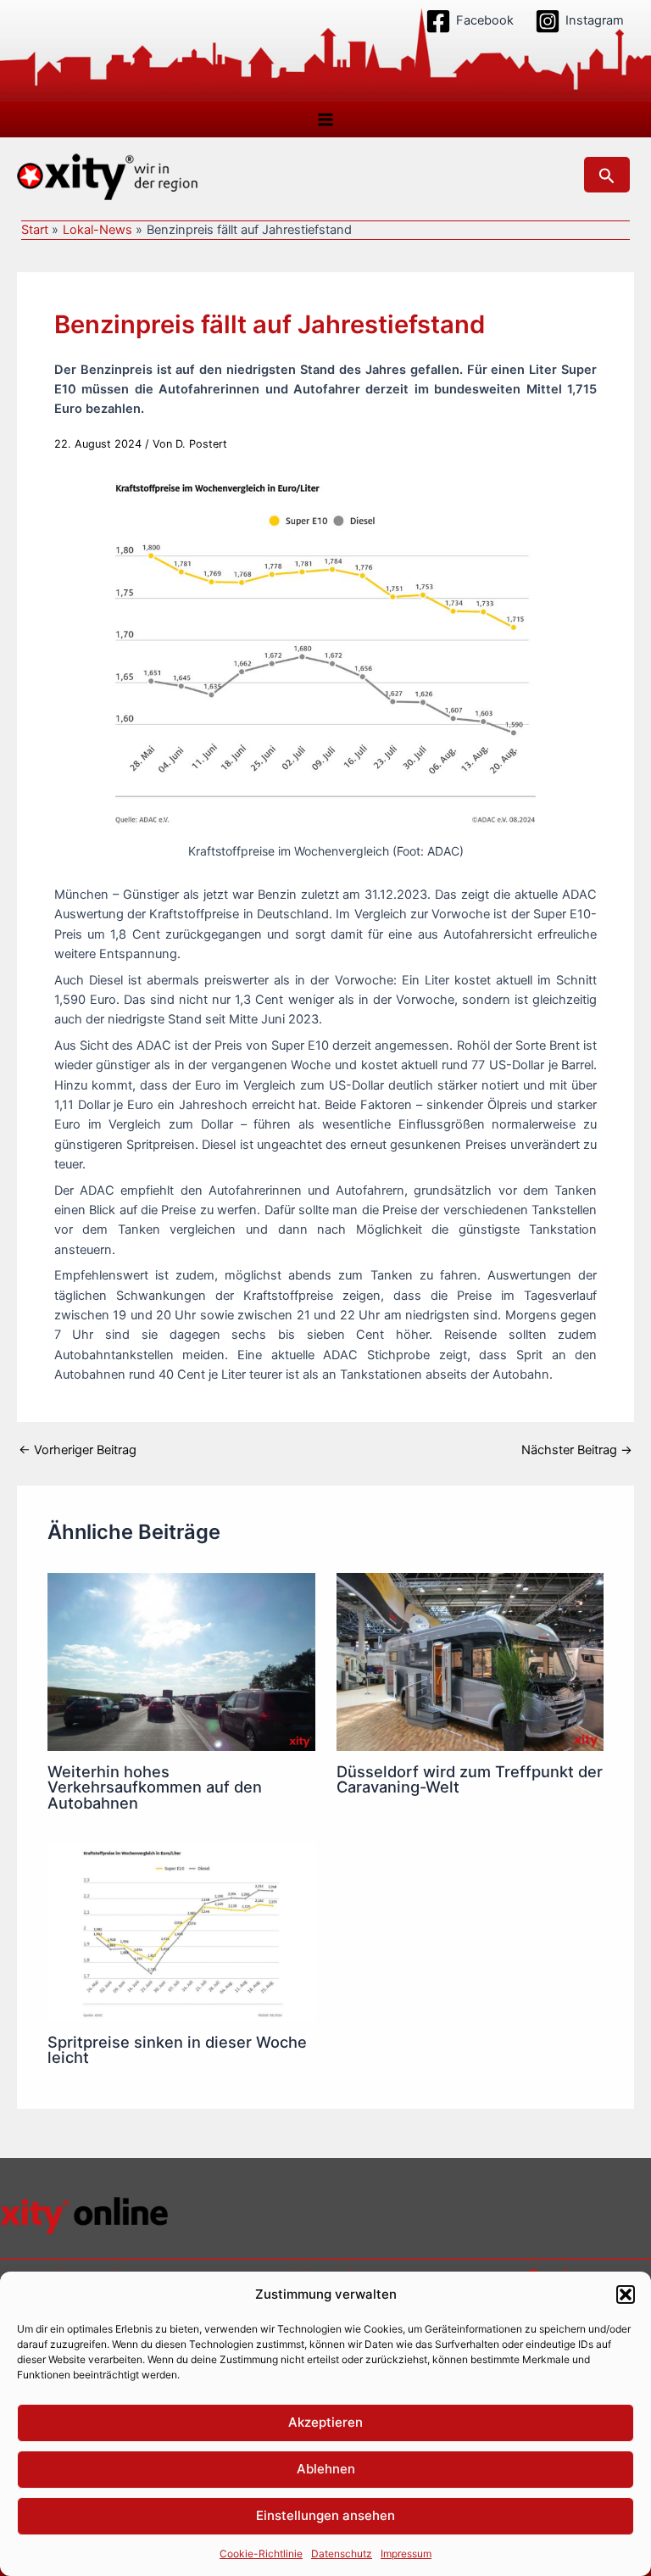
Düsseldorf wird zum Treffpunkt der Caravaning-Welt (470, 1779)
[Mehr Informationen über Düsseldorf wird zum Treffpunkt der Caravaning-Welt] (470, 1661)
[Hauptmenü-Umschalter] (325, 120)
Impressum (406, 2554)
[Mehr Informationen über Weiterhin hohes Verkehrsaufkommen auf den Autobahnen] (181, 1661)
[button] (626, 2294)
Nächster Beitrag (577, 1450)
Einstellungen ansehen (325, 2515)
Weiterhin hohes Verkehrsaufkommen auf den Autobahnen (155, 1787)
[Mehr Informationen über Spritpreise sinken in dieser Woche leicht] (181, 1932)
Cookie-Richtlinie (261, 2554)
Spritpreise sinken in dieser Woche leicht (177, 2049)
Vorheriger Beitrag (78, 1450)
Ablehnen (326, 2469)
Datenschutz (342, 2554)
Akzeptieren (325, 2422)
